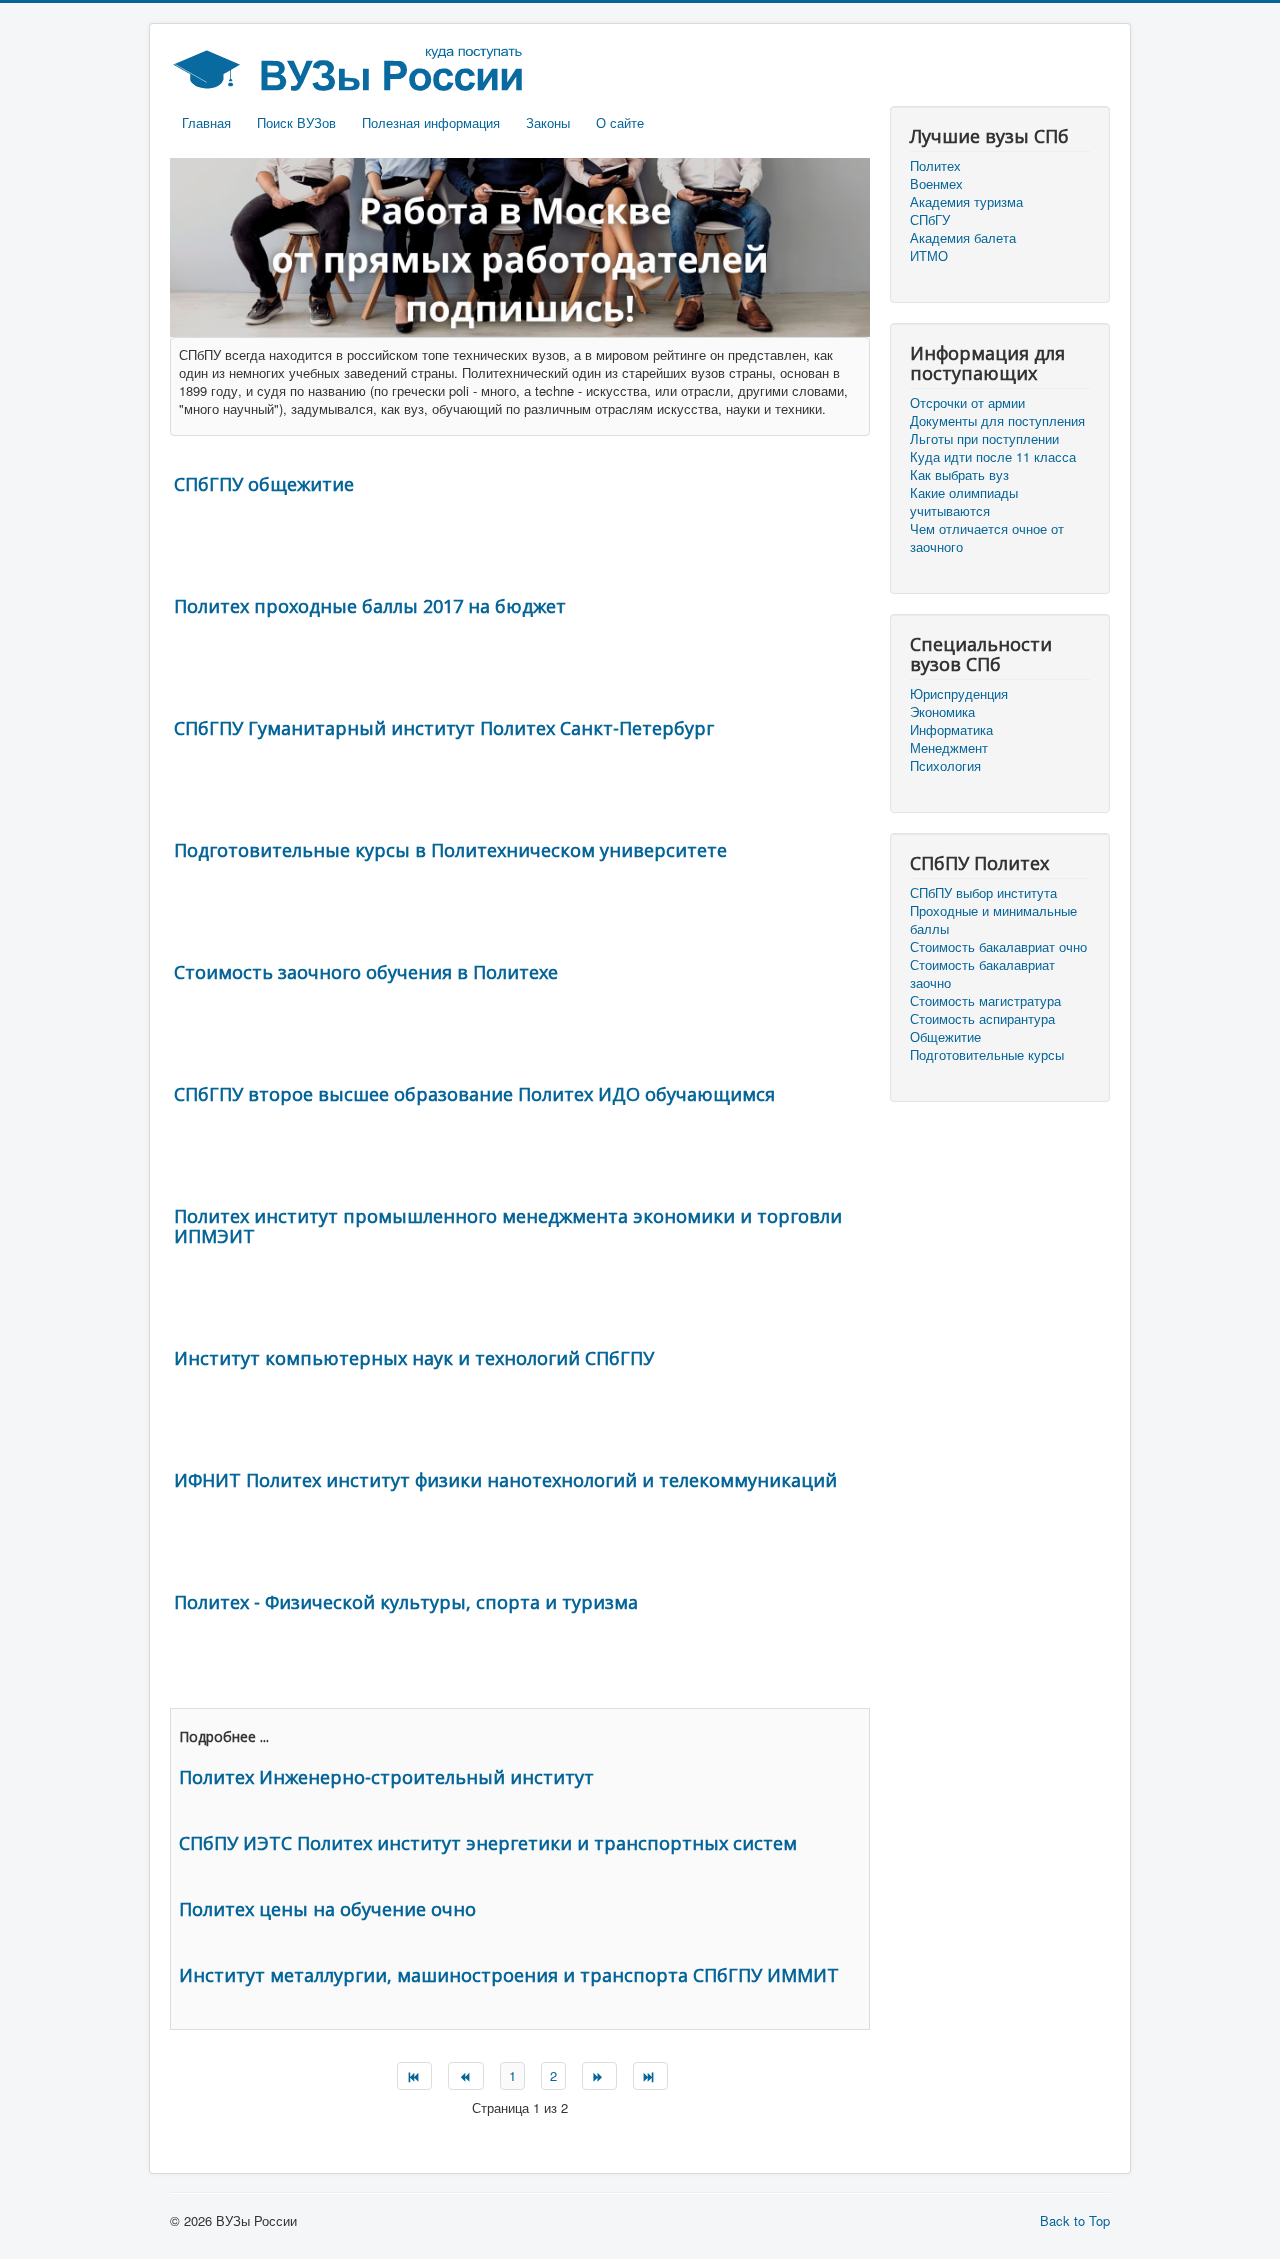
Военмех (936, 184)
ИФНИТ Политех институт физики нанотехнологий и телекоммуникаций (505, 1480)
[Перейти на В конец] (650, 2076)
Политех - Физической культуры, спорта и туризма (406, 1602)
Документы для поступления (997, 421)
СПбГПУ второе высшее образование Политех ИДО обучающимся (474, 1094)
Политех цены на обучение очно (327, 1909)
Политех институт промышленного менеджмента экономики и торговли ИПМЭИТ (508, 1226)
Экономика (942, 712)
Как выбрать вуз (959, 475)
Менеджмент (949, 748)
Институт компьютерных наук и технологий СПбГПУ (414, 1358)
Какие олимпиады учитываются (964, 502)
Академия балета (963, 238)
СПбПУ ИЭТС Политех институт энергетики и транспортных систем (488, 1843)
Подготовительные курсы (987, 1055)
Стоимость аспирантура (982, 1019)
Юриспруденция (959, 694)
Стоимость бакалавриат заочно (982, 974)
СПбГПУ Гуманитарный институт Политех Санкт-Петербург (444, 728)
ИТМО (929, 256)
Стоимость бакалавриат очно (998, 947)
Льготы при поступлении (984, 439)
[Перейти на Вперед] (599, 2076)
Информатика (951, 730)
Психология (945, 766)
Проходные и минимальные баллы (993, 920)
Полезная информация (431, 122)
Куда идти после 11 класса (993, 457)
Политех (935, 166)
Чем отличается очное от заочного (987, 538)
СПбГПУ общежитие (264, 484)
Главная (206, 122)
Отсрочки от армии (967, 403)
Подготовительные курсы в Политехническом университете (450, 850)
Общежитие (945, 1037)
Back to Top (1075, 2220)
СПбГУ (930, 220)
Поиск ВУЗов (296, 122)
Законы (548, 122)
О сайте (620, 122)
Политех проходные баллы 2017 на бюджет (370, 606)
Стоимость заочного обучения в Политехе (366, 972)
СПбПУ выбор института (983, 893)
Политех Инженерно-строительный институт (386, 1777)
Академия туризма (966, 202)
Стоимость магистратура (985, 1001)
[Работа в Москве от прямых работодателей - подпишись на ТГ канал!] (520, 245)
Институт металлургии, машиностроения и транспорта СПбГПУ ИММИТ (509, 1975)
